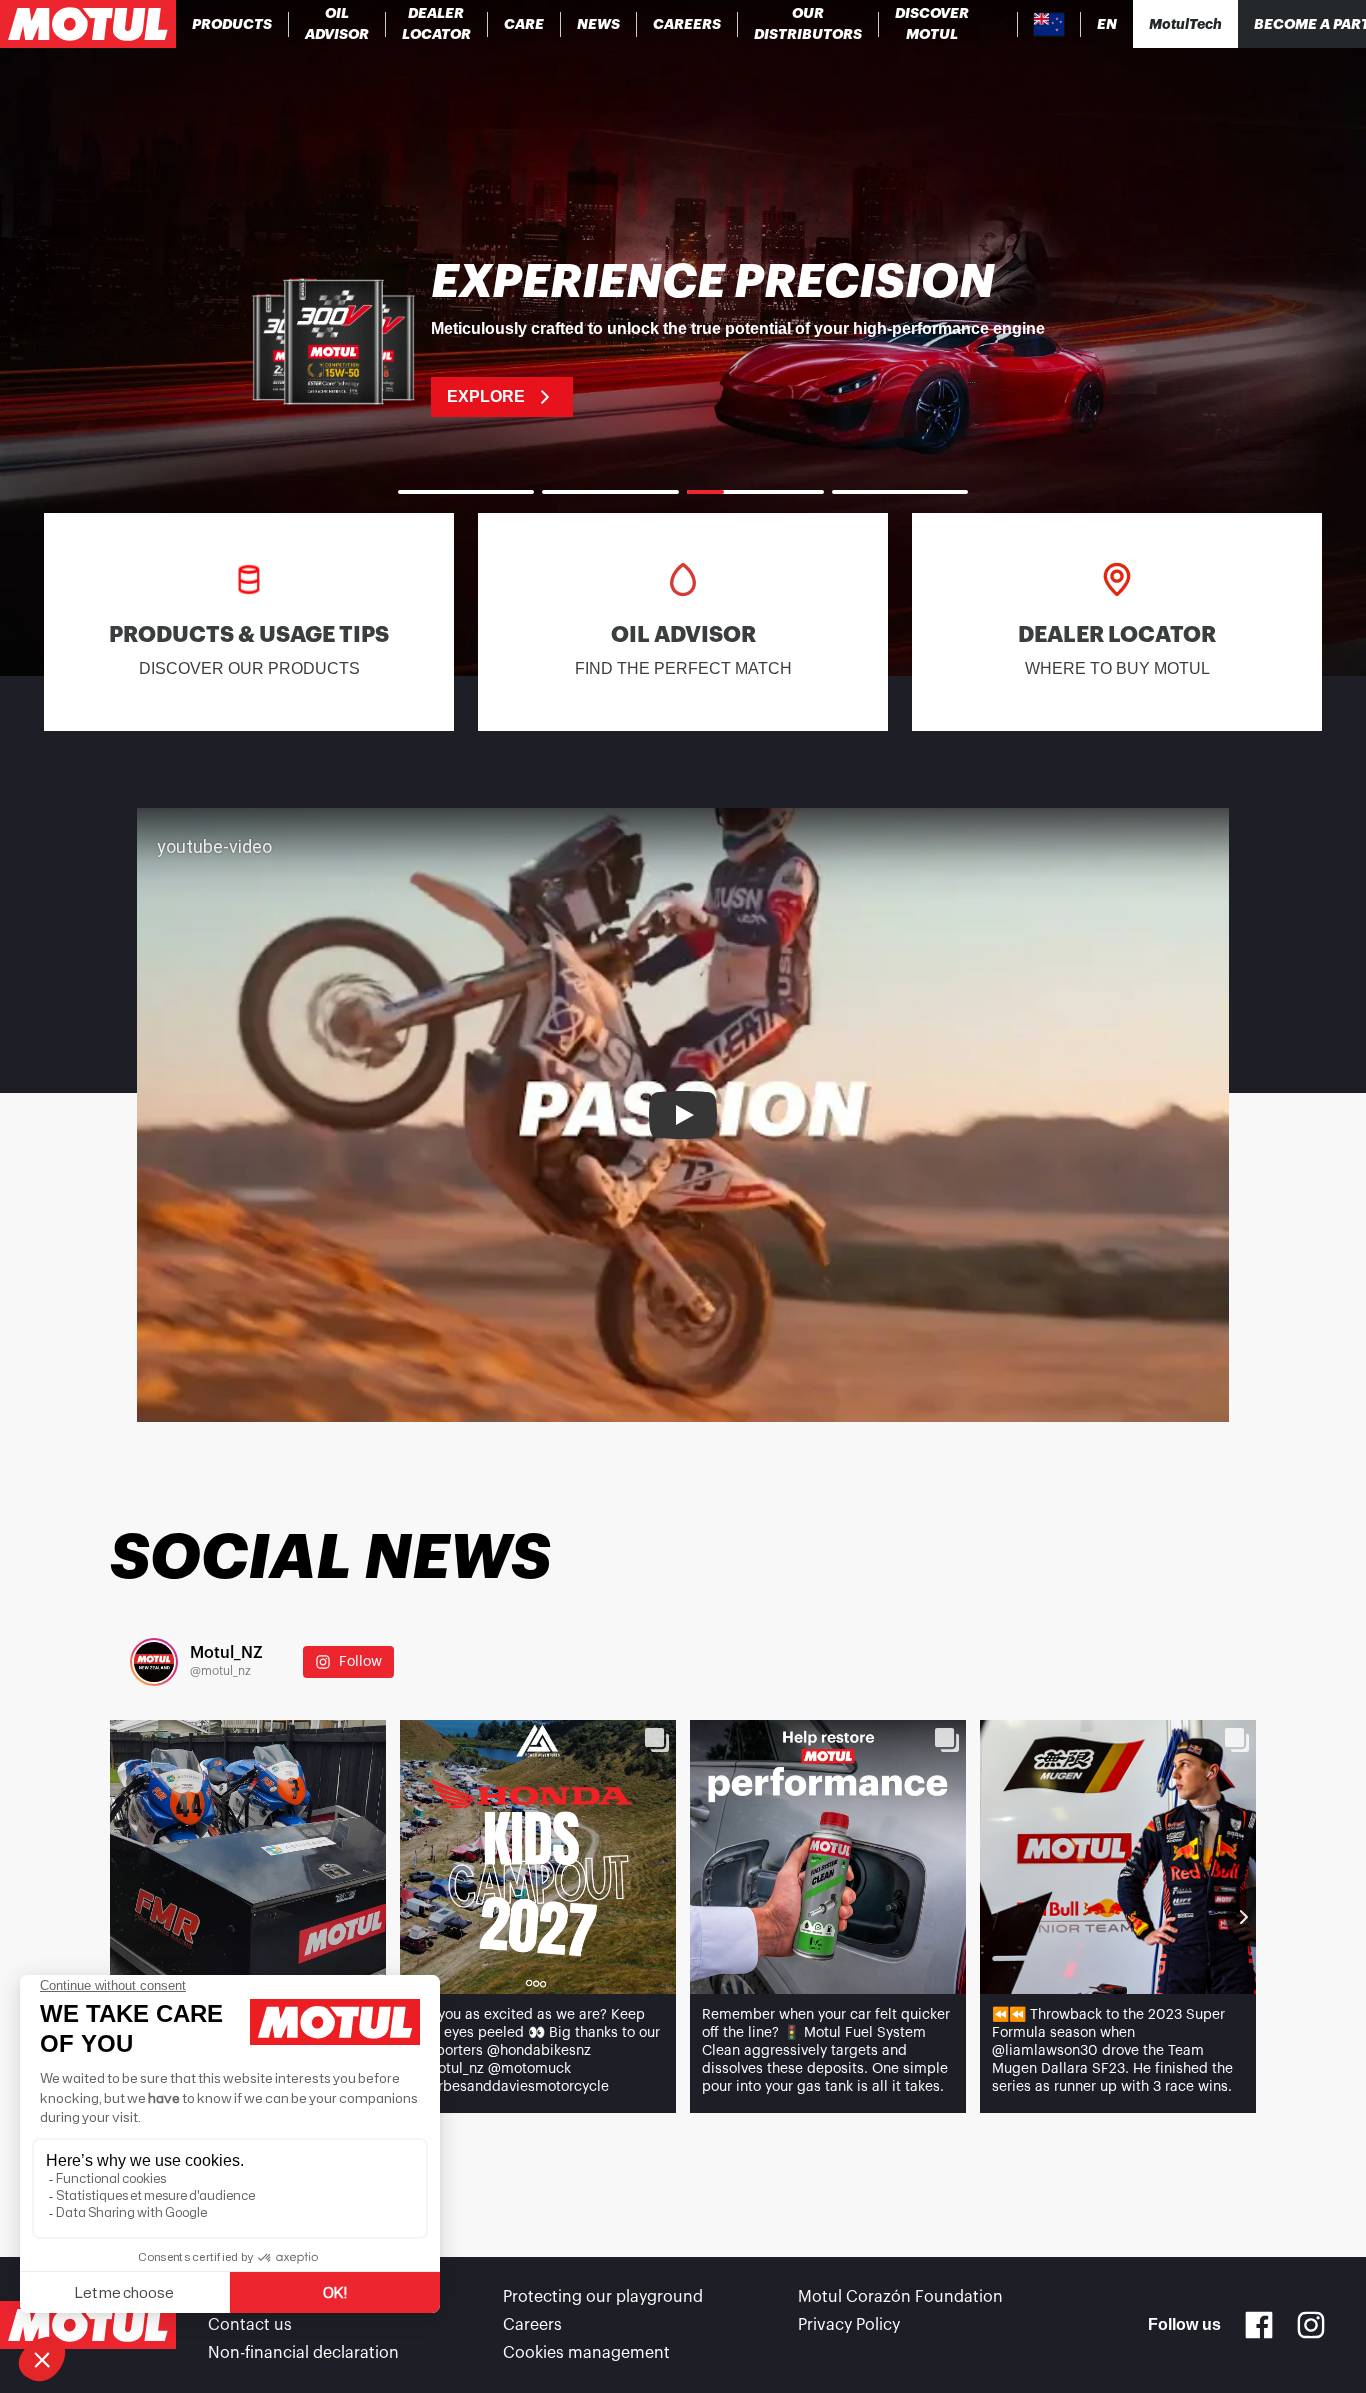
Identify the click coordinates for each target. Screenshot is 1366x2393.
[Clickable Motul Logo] (88, 24)
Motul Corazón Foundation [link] (900, 2297)
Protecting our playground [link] (603, 2297)
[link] (524, 24)
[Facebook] (1259, 2325)
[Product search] (1001, 24)
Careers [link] (532, 2325)
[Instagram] (1311, 2325)
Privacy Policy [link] (849, 2325)
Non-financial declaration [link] (303, 2353)
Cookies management (586, 2353)
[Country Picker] (1049, 24)
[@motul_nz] (154, 1662)
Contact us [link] (250, 2325)
